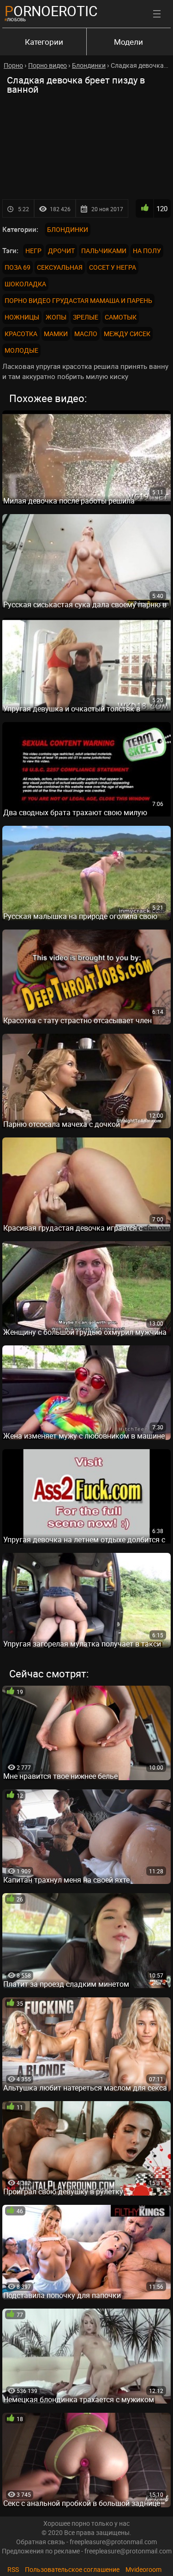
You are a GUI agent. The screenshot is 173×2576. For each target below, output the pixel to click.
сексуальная (60, 267)
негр (33, 251)
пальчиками (104, 251)
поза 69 (18, 267)
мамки (56, 334)
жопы (56, 317)
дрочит (61, 251)
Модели (128, 42)
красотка (21, 334)
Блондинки (68, 229)
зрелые (86, 317)
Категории (44, 42)
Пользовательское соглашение (72, 2569)
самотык (121, 317)
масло (86, 334)
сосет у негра (113, 267)
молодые (21, 350)
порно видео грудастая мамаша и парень (78, 300)
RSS (13, 2569)
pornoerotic (51, 11)
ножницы (22, 317)
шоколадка (25, 284)
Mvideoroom (143, 2569)
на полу (147, 251)
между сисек (127, 334)
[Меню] (157, 14)
